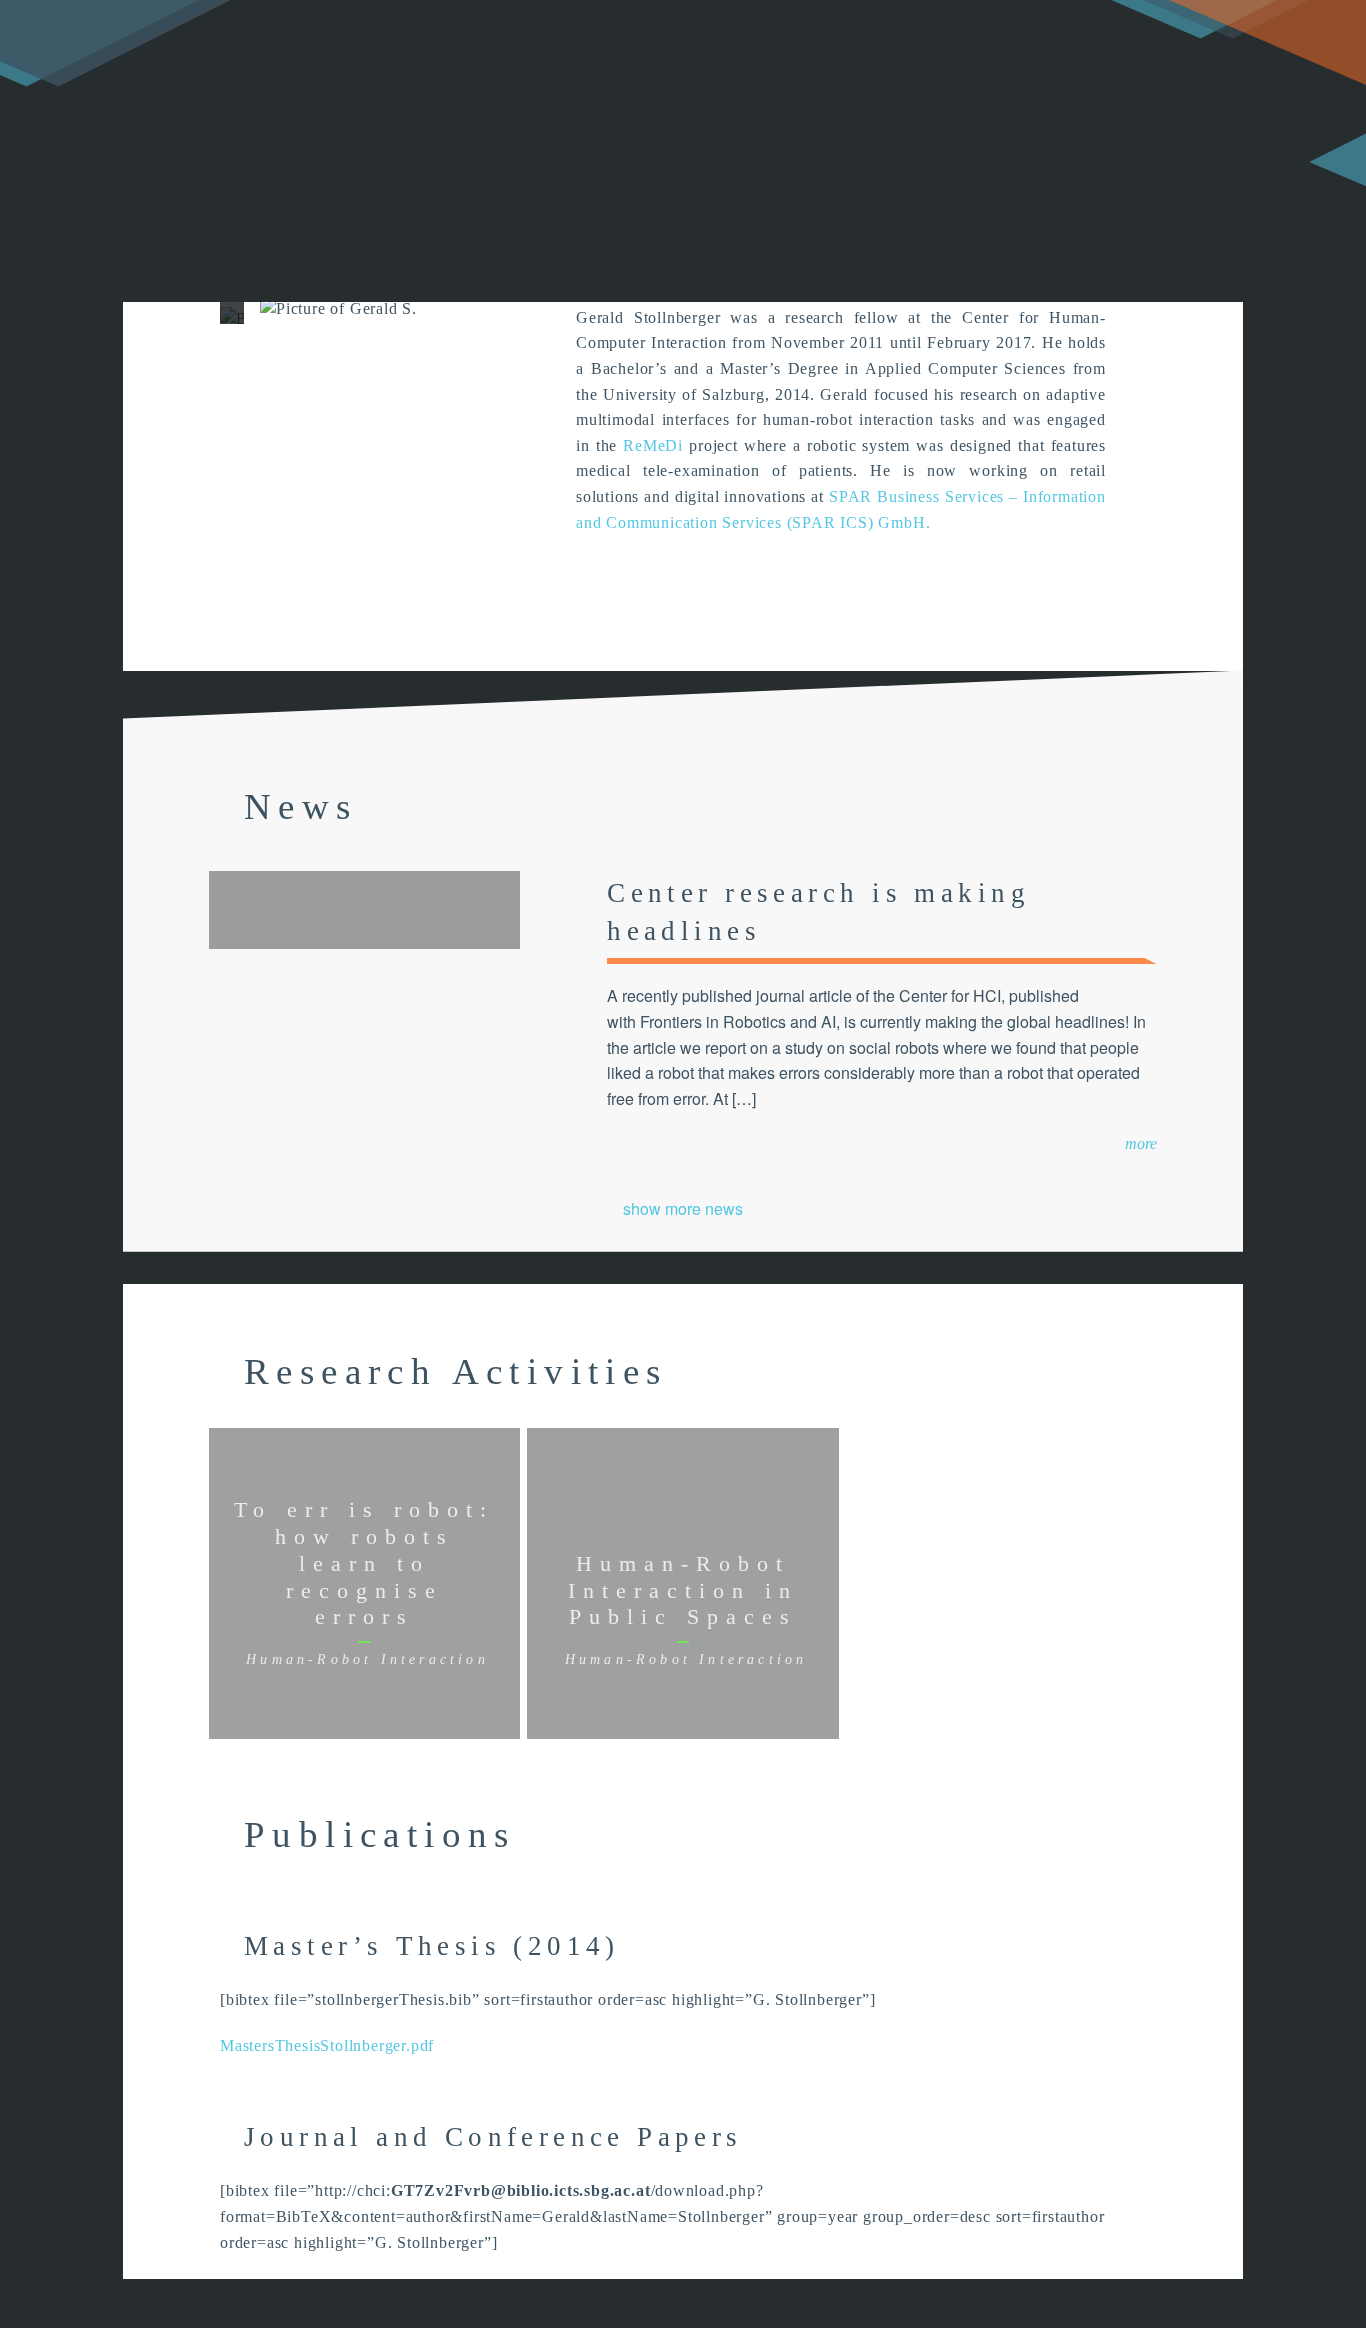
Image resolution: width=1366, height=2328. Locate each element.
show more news (683, 1208)
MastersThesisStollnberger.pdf (327, 2045)
